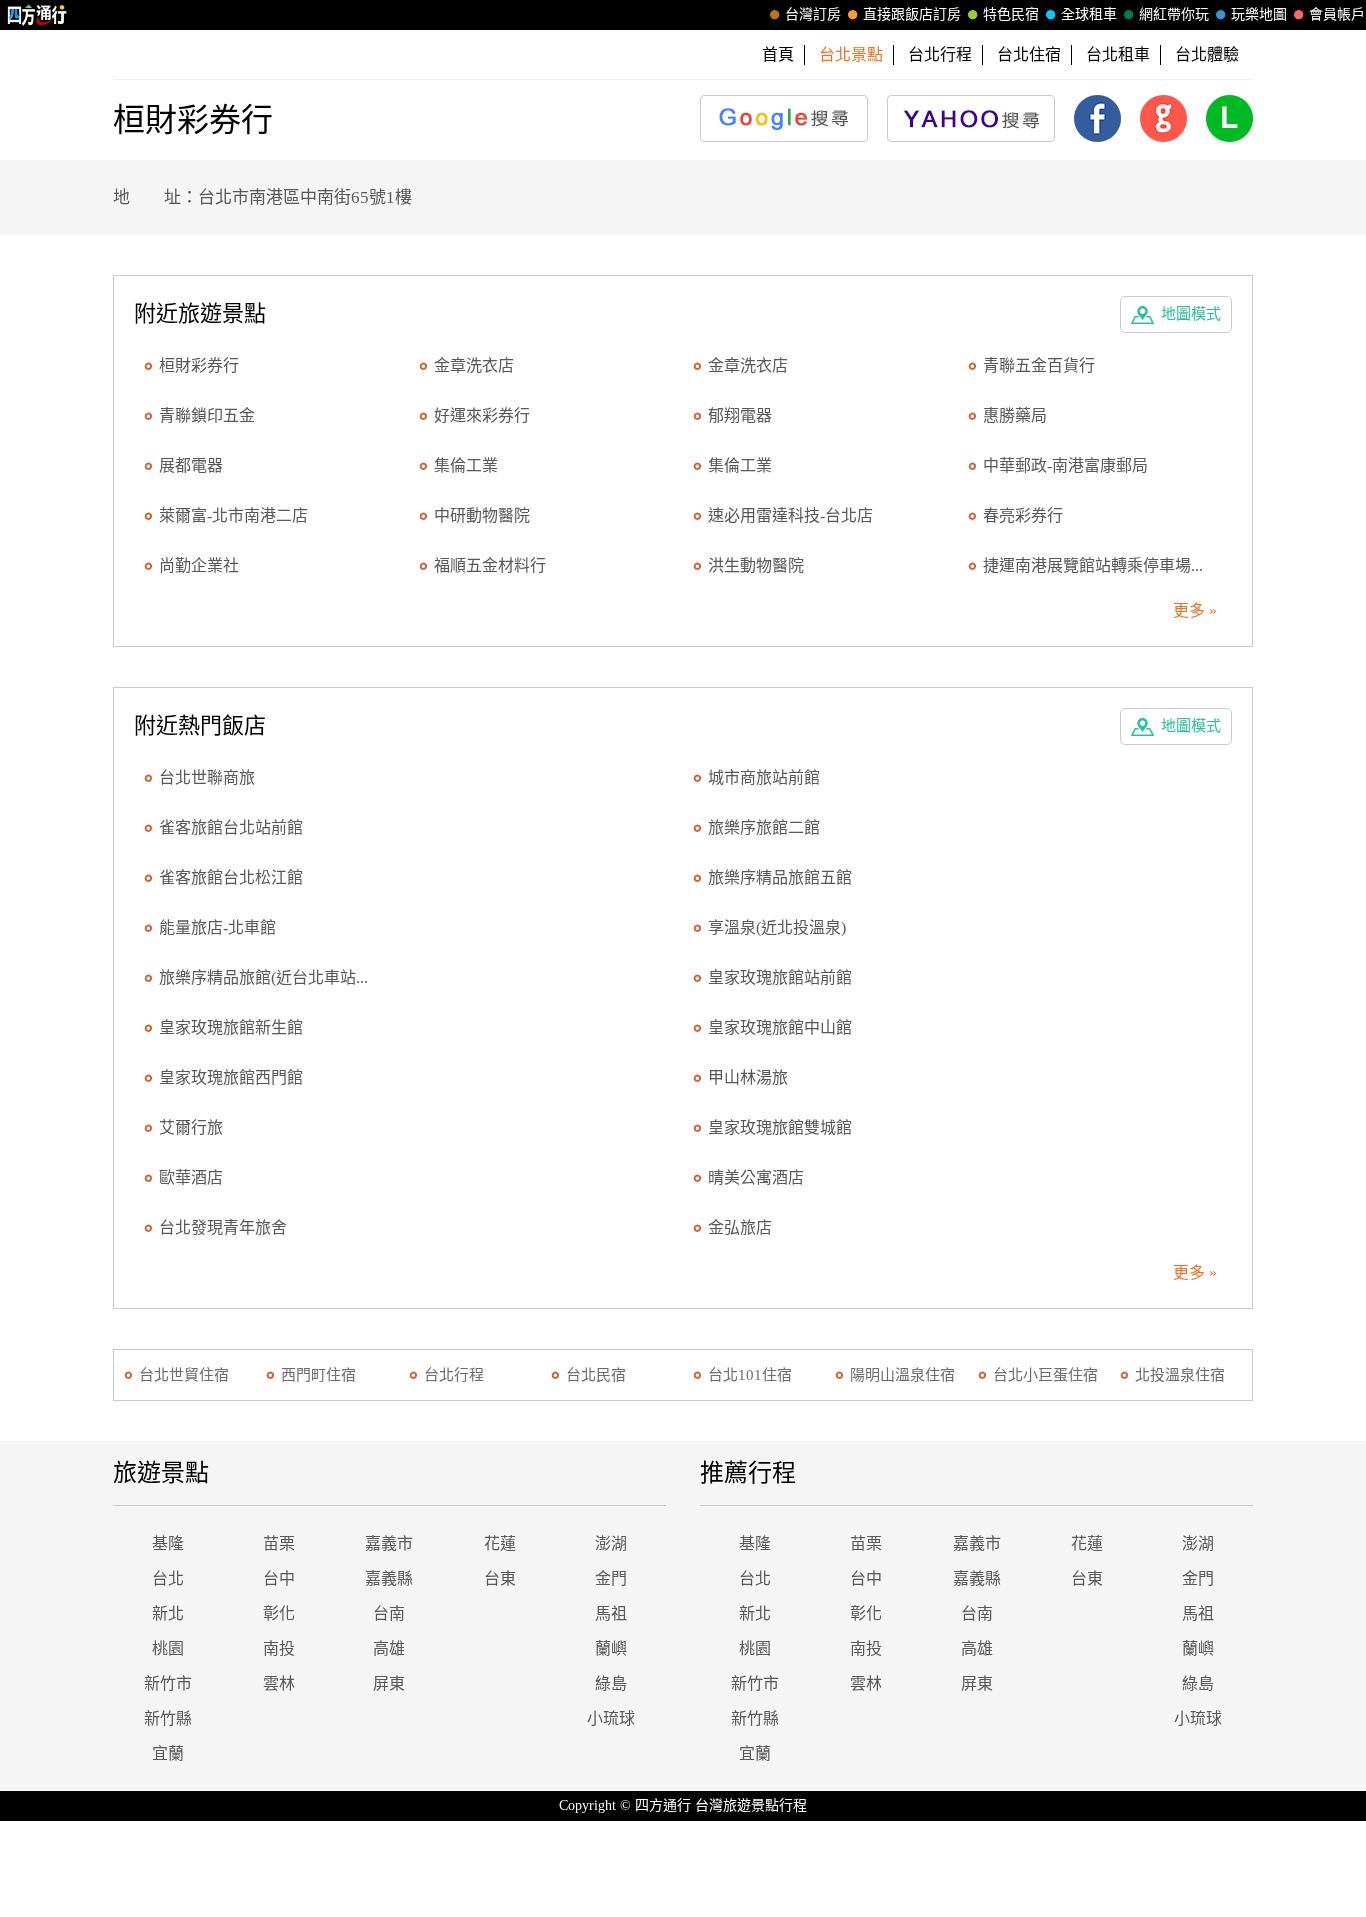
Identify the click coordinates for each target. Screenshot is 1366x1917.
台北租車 (1118, 54)
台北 (168, 1578)
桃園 (168, 1648)
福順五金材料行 (490, 565)
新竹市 (168, 1683)
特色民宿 (1011, 14)
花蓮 (500, 1543)
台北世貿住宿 (184, 1375)
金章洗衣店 (474, 365)
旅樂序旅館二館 (764, 827)
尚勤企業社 (199, 565)
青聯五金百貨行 (1039, 365)
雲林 (279, 1683)
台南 (389, 1613)
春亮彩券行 (1023, 515)
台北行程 (940, 54)
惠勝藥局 (1015, 415)
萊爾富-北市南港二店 (233, 515)
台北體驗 (1207, 54)
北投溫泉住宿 (1180, 1375)
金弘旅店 (740, 1227)
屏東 (389, 1683)
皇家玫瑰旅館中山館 (780, 1027)
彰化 (279, 1613)
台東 (500, 1578)
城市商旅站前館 (764, 777)
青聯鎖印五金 (207, 415)
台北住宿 (1029, 54)
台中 (279, 1578)
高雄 (389, 1648)
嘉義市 (389, 1543)
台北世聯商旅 (207, 777)
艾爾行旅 (191, 1127)
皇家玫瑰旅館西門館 (231, 1077)
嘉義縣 (389, 1578)
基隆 (168, 1543)
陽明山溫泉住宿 (902, 1375)
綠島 (611, 1683)
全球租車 (1089, 14)
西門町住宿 (318, 1375)
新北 (168, 1613)
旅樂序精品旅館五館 (780, 877)
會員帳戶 (1337, 14)
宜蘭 (168, 1753)
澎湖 (611, 1543)
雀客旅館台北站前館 (231, 827)
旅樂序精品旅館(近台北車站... (263, 977)
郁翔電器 (740, 415)
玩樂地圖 (1259, 14)
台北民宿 (596, 1375)
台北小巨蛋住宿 (1045, 1375)
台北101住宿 (750, 1375)
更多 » (1195, 610)
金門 (611, 1578)
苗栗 (279, 1543)
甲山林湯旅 (748, 1077)
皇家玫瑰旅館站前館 (780, 977)
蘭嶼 (611, 1648)
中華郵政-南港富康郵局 (1065, 465)
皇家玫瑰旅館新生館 (231, 1027)
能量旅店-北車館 (217, 927)
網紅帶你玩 (1174, 14)
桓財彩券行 (199, 365)
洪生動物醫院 (756, 565)
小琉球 (611, 1718)
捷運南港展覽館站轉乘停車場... (1093, 565)
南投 (279, 1648)
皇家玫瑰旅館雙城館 (780, 1127)
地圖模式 (1191, 314)
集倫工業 (466, 465)
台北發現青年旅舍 (223, 1227)
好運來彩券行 (482, 415)
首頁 (778, 54)
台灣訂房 (813, 14)
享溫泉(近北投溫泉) (777, 927)
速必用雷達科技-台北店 (790, 515)
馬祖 (611, 1613)
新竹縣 (168, 1718)
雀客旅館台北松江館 (231, 877)
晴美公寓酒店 (756, 1177)
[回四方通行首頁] (37, 15)
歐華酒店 (191, 1177)
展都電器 (191, 465)
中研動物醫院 (482, 515)
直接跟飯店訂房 (912, 14)
